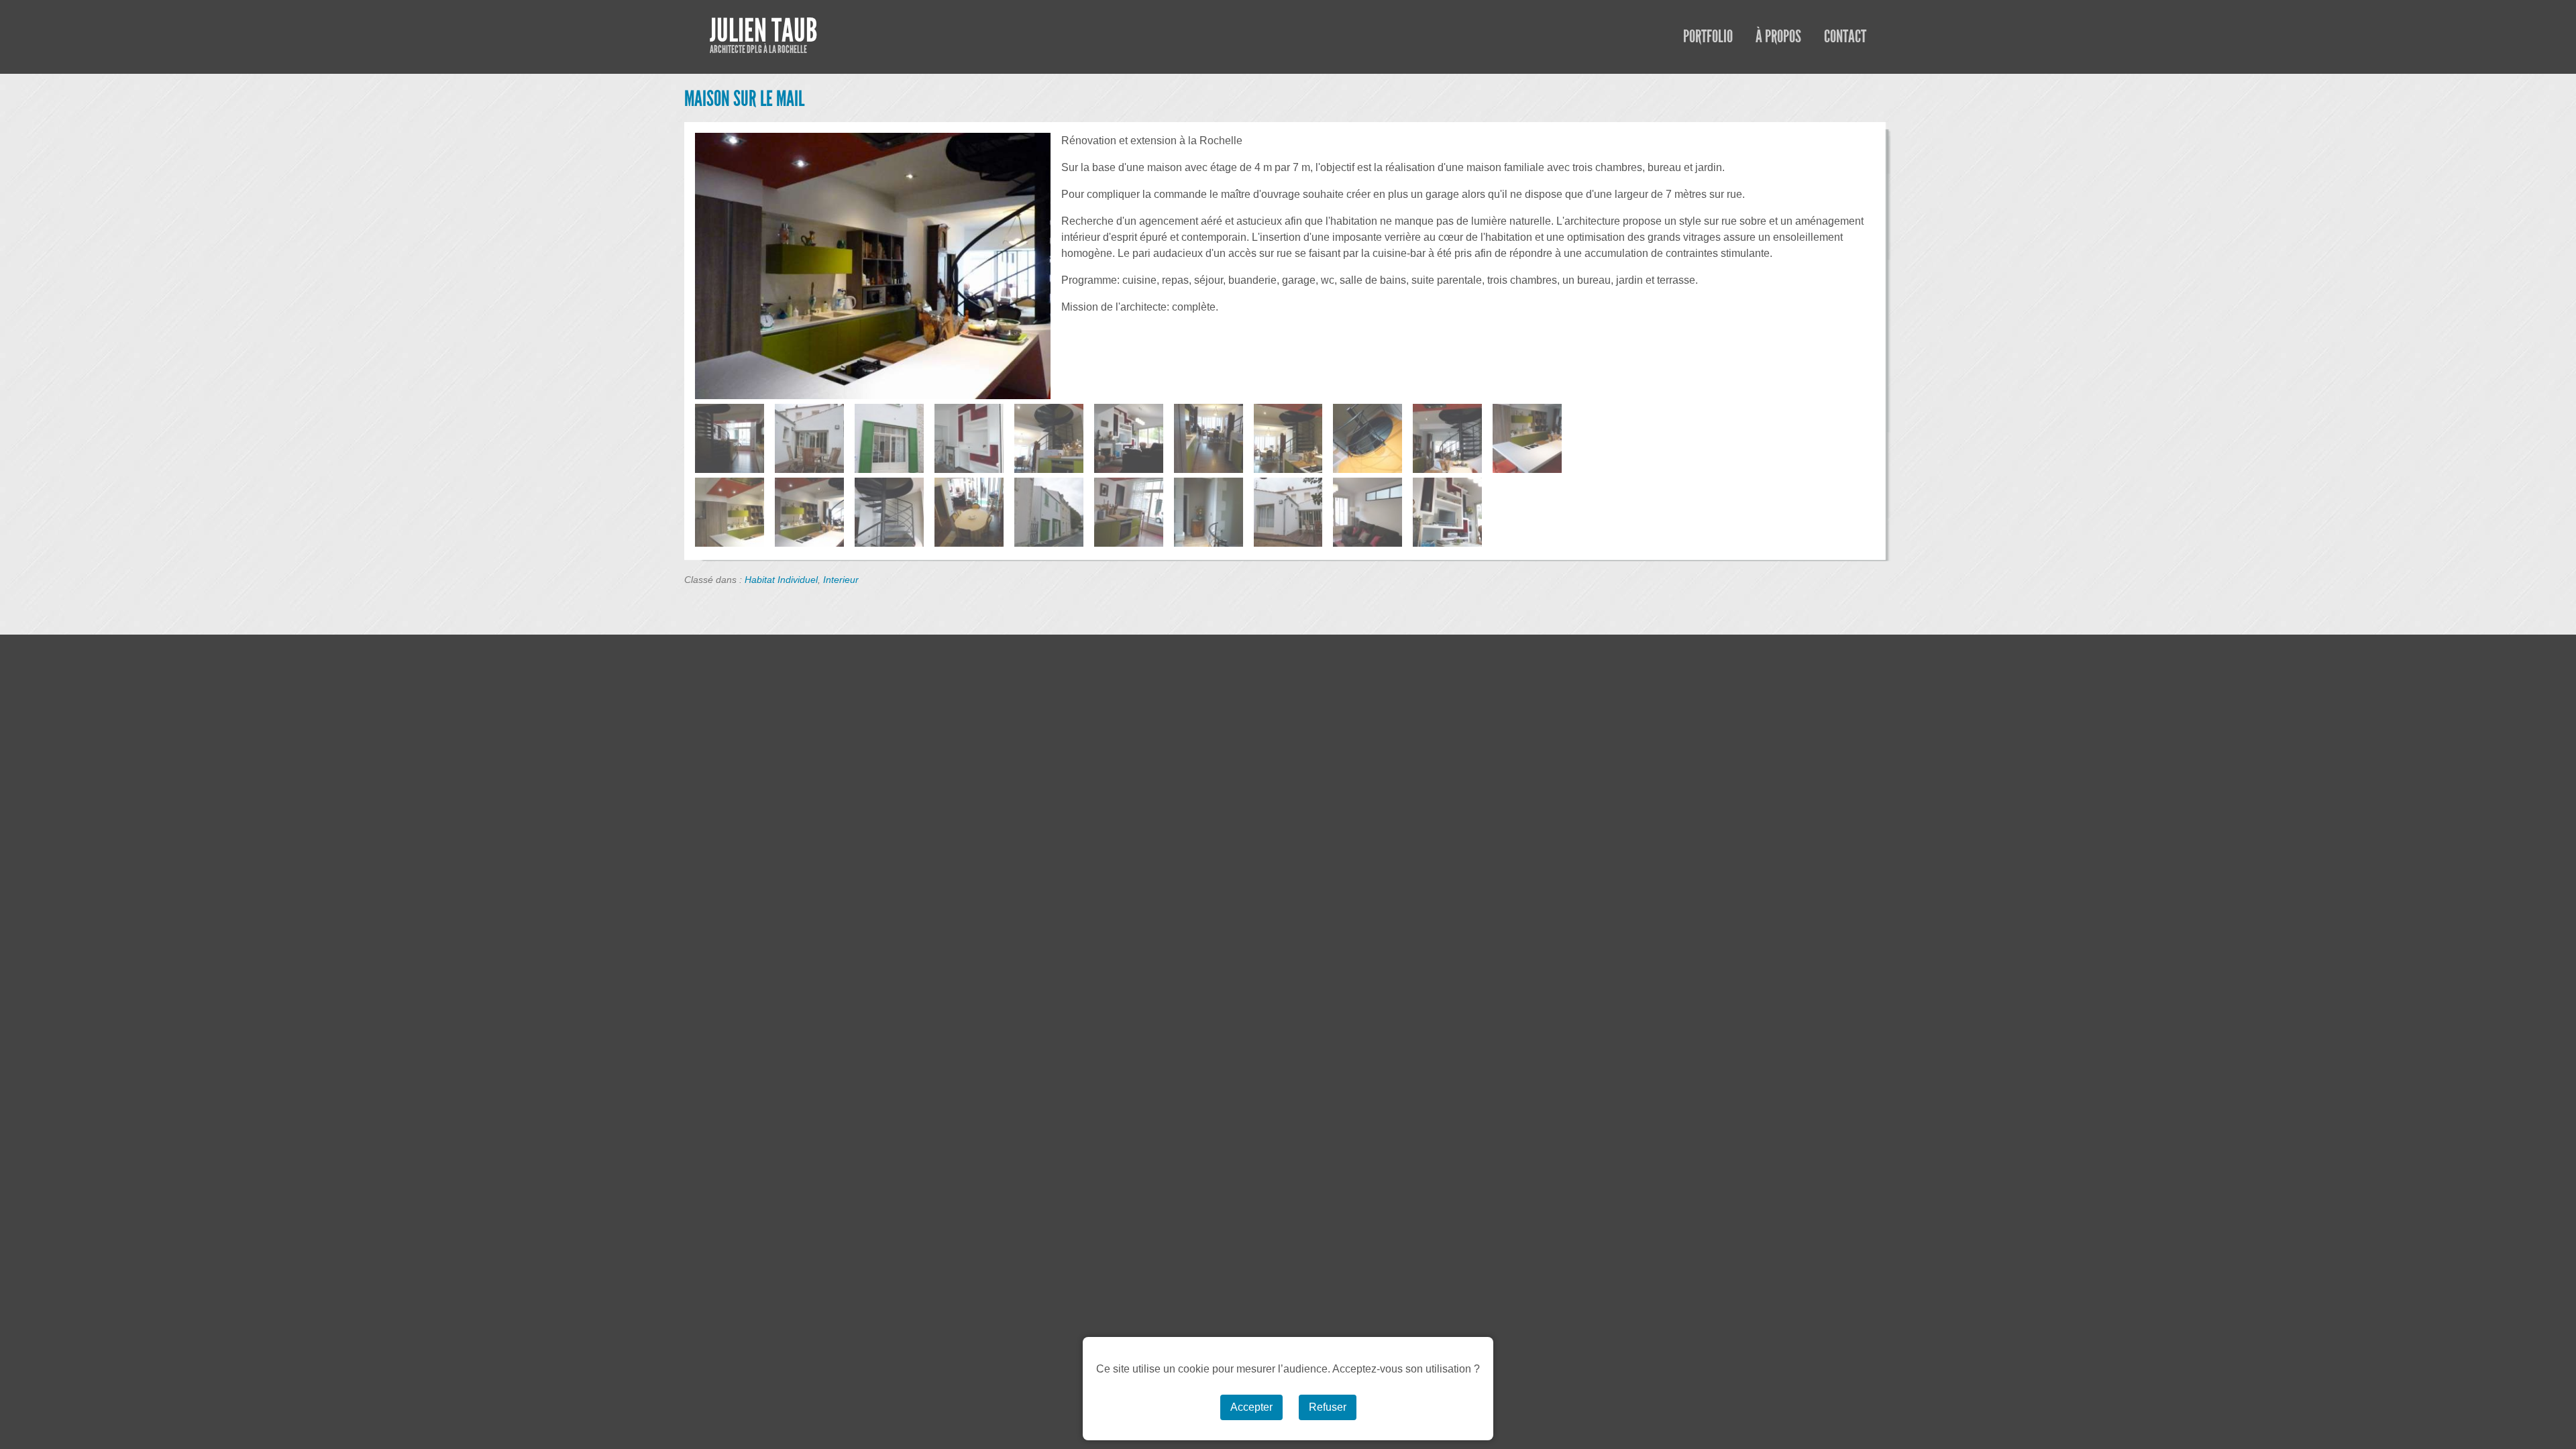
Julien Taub (763, 31)
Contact (1845, 37)
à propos (1778, 37)
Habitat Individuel (781, 580)
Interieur (841, 580)
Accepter (1251, 1407)
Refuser (1328, 1407)
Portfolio (1708, 37)
